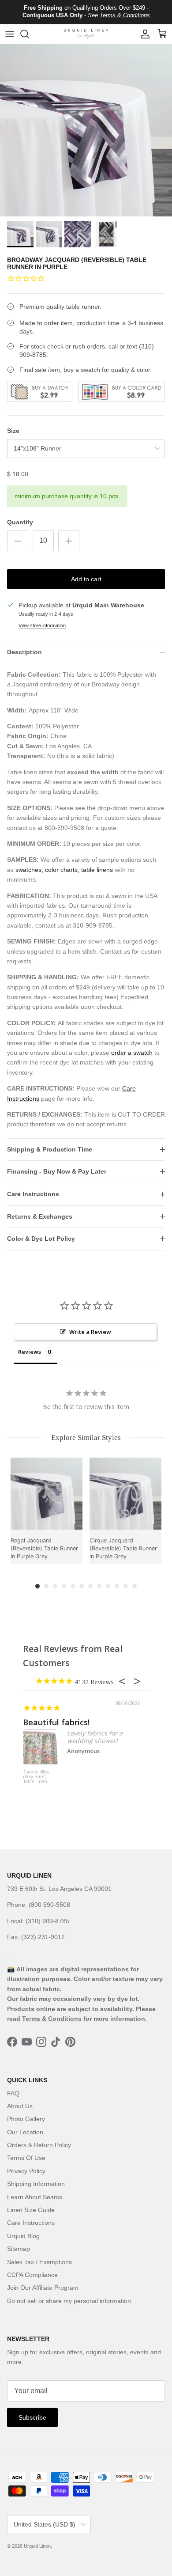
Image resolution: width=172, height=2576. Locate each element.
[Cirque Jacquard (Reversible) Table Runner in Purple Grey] (125, 1494)
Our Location (25, 2132)
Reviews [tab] (30, 1352)
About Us (20, 2106)
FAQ (13, 2093)
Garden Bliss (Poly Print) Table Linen (36, 1777)
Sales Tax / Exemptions (39, 2262)
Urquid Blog (23, 2236)
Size (13, 431)
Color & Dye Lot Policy (41, 1239)
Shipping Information (36, 2184)
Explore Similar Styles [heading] (86, 1438)
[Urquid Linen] (86, 34)
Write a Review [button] (90, 1332)
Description (24, 652)
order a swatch (132, 1053)
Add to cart (86, 579)
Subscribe (32, 2417)
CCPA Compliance (32, 2275)
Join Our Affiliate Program (43, 2288)
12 (135, 1586)
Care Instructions (33, 1194)
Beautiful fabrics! (56, 1722)
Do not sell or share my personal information (69, 2301)
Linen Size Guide (31, 2210)
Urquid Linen (37, 2546)
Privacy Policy (26, 2171)
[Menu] (10, 34)
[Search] (29, 34)
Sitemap (19, 2249)
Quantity (20, 522)
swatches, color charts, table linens (64, 870)
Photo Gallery (26, 2119)
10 (117, 1586)
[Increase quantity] (69, 541)
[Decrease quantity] (18, 541)
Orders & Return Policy (39, 2145)
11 (126, 1586)
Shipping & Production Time (50, 1149)
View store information (42, 625)
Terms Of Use (26, 2158)
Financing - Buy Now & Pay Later (57, 1171)
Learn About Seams (35, 2197)
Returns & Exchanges (40, 1216)
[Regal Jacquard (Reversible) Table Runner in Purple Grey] (47, 1494)
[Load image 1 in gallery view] (86, 130)
